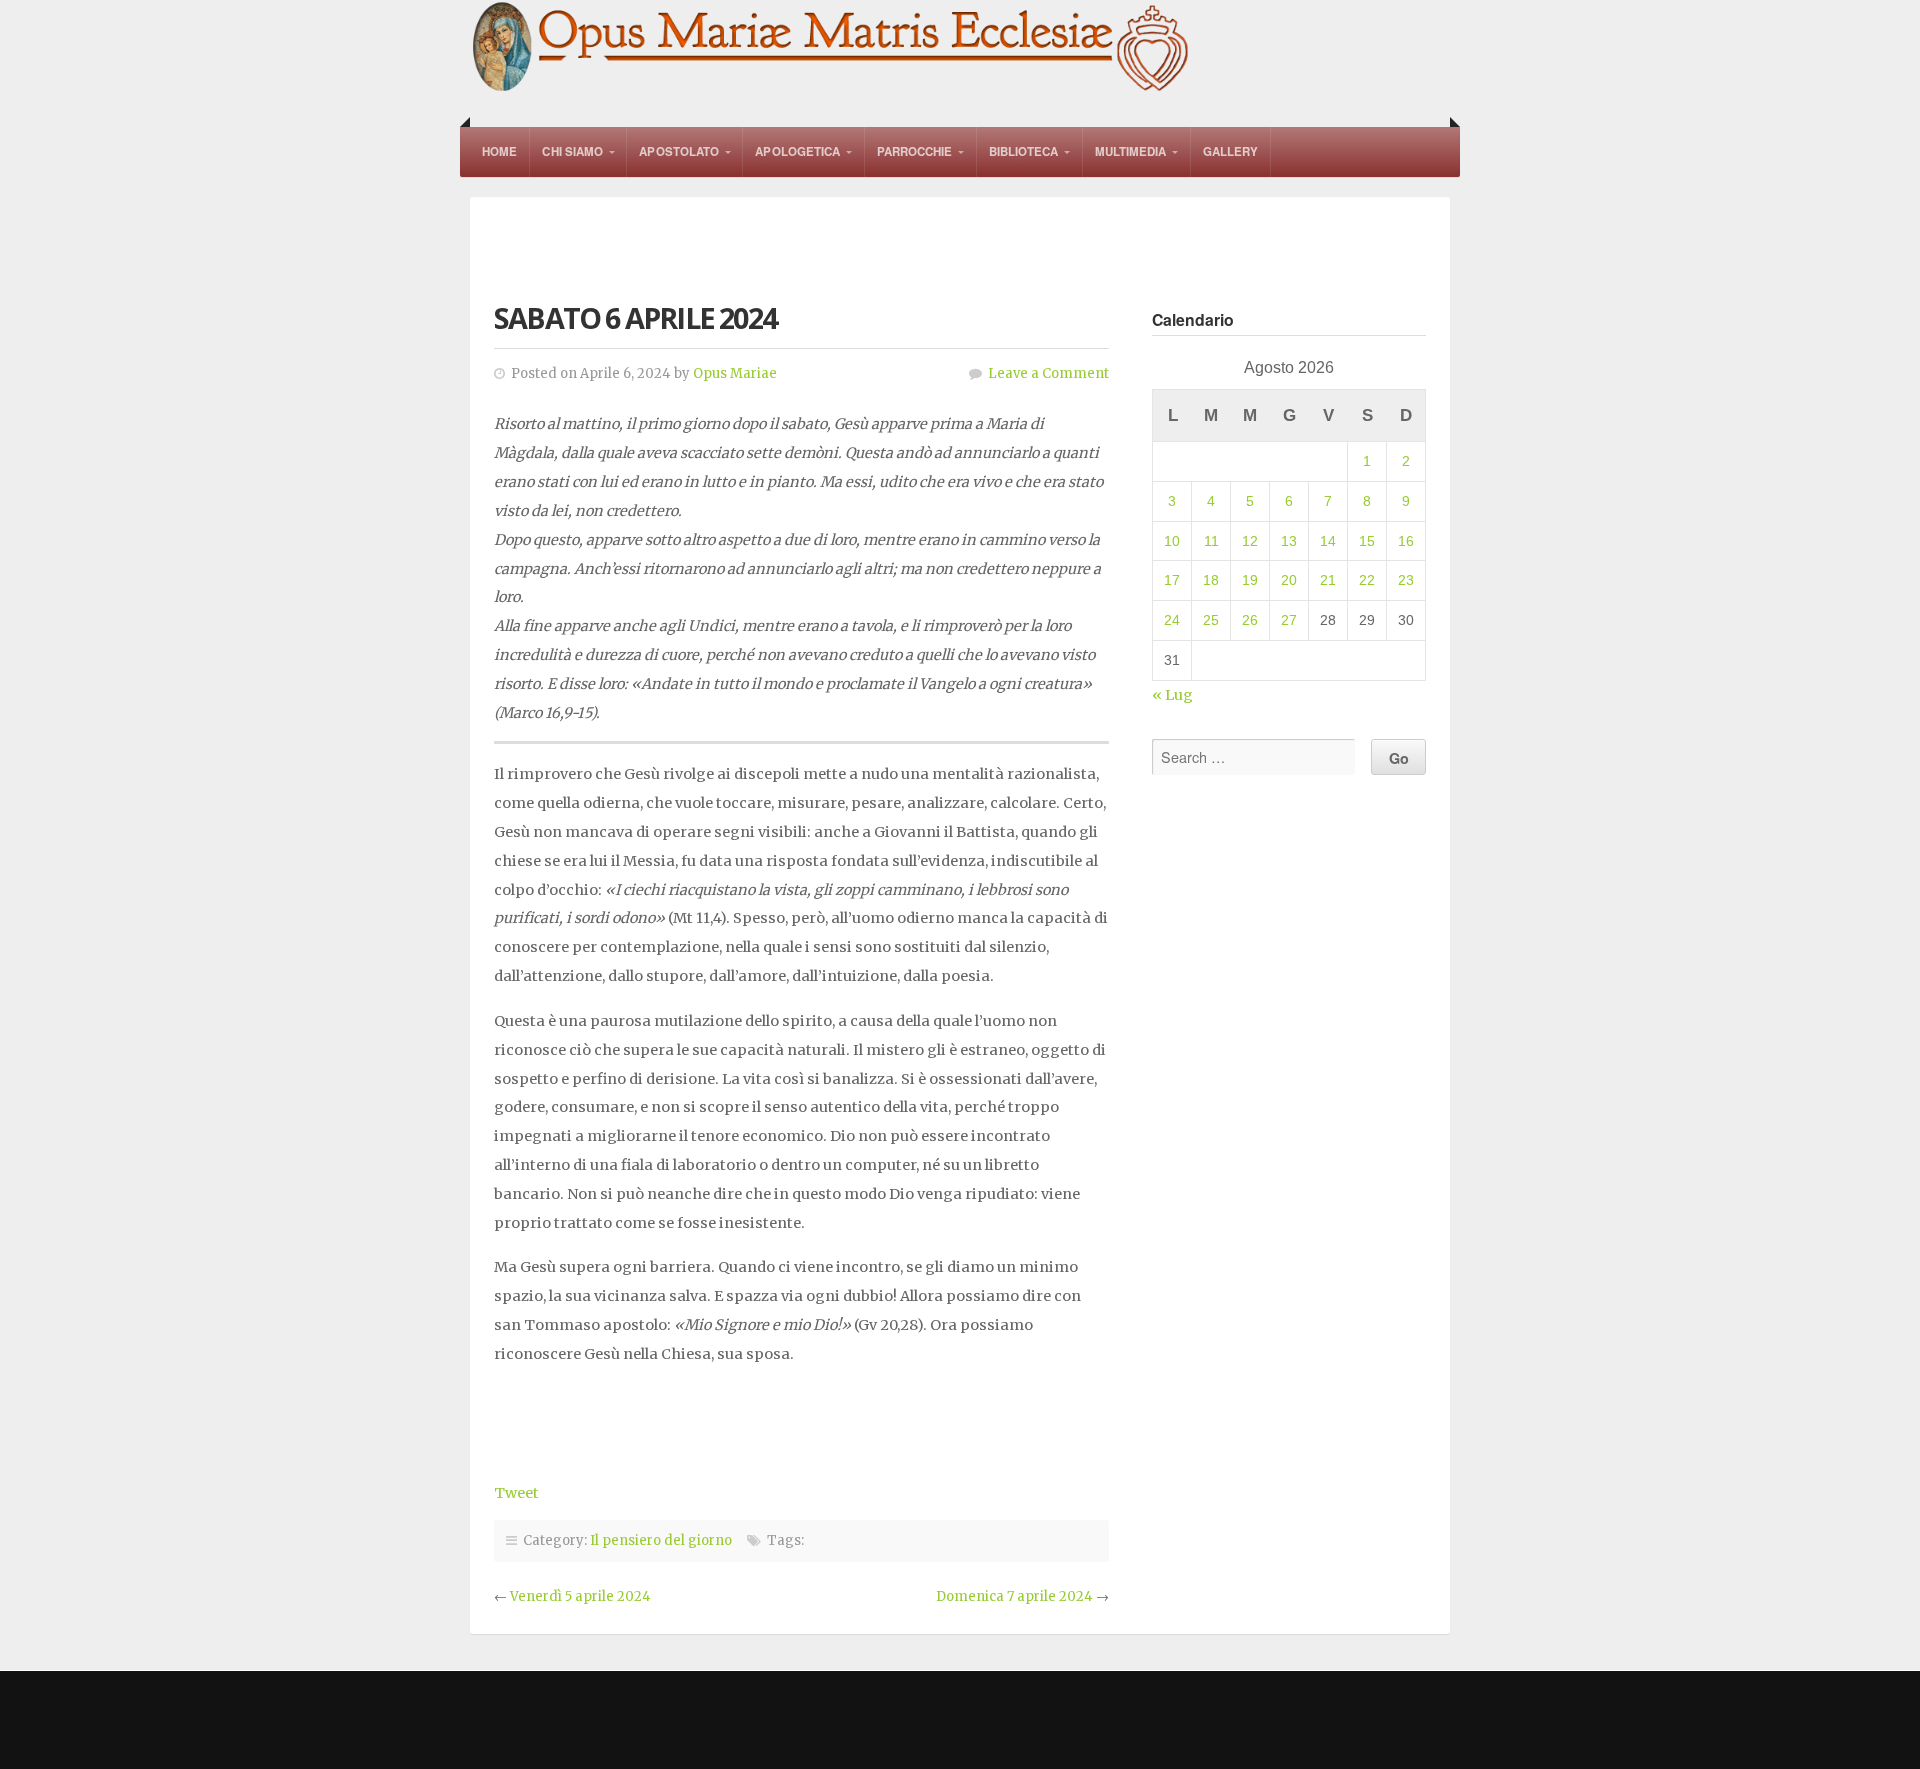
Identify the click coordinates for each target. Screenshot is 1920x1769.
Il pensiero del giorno (661, 1540)
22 (1367, 580)
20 (1289, 580)
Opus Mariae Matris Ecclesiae (832, 48)
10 (1172, 541)
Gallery (1231, 151)
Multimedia (1131, 151)
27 (1289, 620)
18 (1211, 580)
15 (1367, 541)
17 (1172, 580)
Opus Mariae (735, 373)
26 (1250, 620)
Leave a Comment (1048, 373)
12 (1250, 541)
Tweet (516, 1493)
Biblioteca (1024, 151)
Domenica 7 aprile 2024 (1014, 1596)
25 (1211, 620)
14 (1328, 541)
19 (1250, 580)
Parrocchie (915, 151)
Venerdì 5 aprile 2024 (580, 1596)
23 (1406, 580)
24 (1172, 620)
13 (1289, 541)
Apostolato (679, 151)
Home (499, 151)
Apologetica (797, 151)
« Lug (1172, 695)
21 (1328, 580)
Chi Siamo (572, 151)
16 (1406, 541)
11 (1211, 541)
